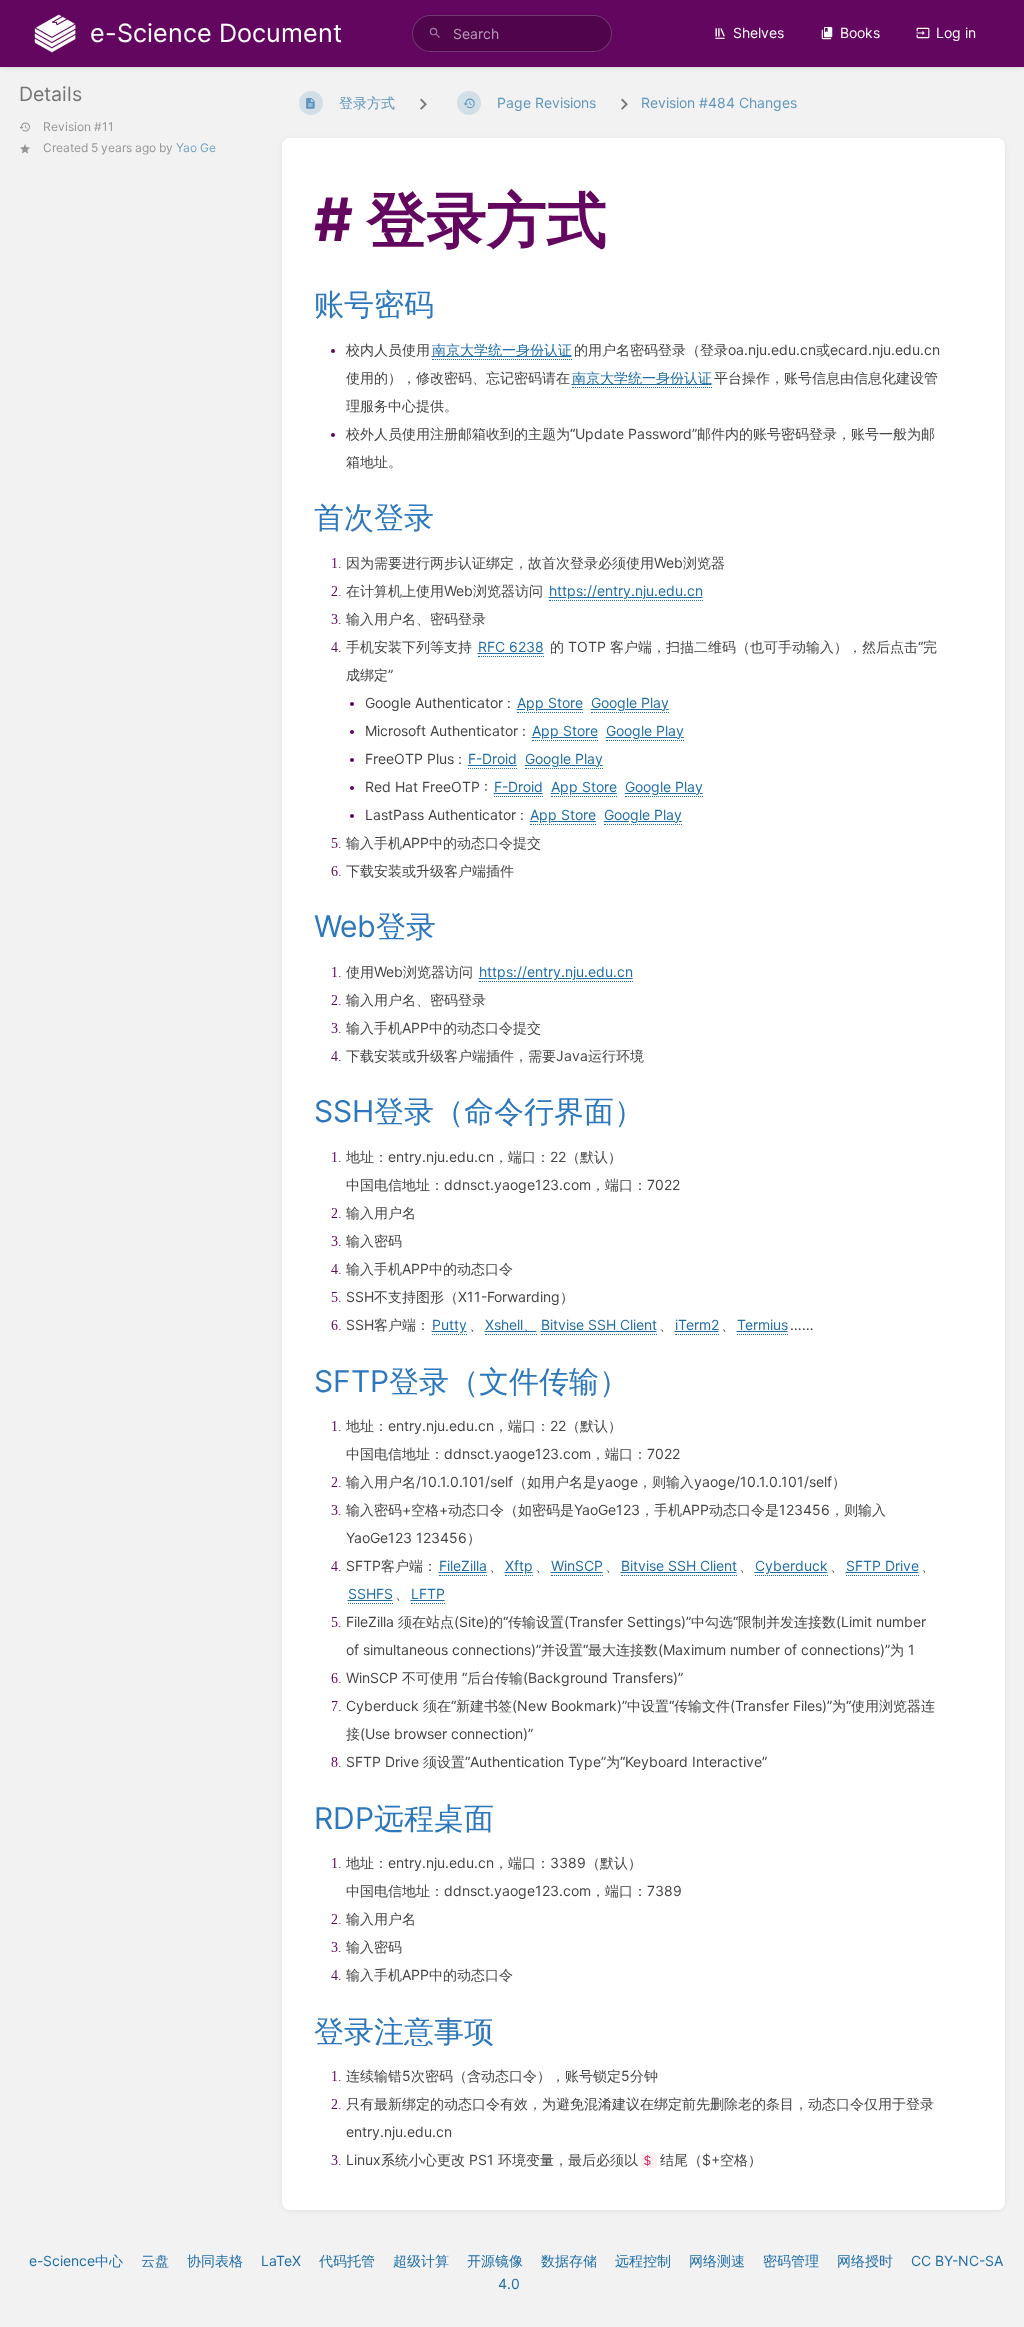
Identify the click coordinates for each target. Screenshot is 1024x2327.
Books (860, 32)
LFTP (428, 1593)
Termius (762, 1324)
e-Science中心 (76, 2260)
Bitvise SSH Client (599, 1324)
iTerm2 (697, 1324)
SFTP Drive (882, 1565)
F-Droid (492, 758)
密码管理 (791, 2260)
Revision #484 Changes (719, 102)
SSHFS (370, 1593)
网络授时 (865, 2260)
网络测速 (717, 2260)
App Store (550, 702)
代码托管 (347, 2260)
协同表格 (215, 2260)
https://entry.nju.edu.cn (626, 590)
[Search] (435, 33)
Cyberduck (791, 1565)
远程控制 (643, 2260)
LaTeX (281, 2260)
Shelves (758, 32)
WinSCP (577, 1565)
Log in (956, 32)
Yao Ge (196, 147)
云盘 (155, 2260)
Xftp (519, 1565)
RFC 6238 (511, 646)
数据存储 (569, 2260)
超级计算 (421, 2260)
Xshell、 (511, 1324)
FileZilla (463, 1565)
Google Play (630, 702)
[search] (512, 33)
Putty (449, 1324)
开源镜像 (495, 2260)
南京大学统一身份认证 (502, 349)
